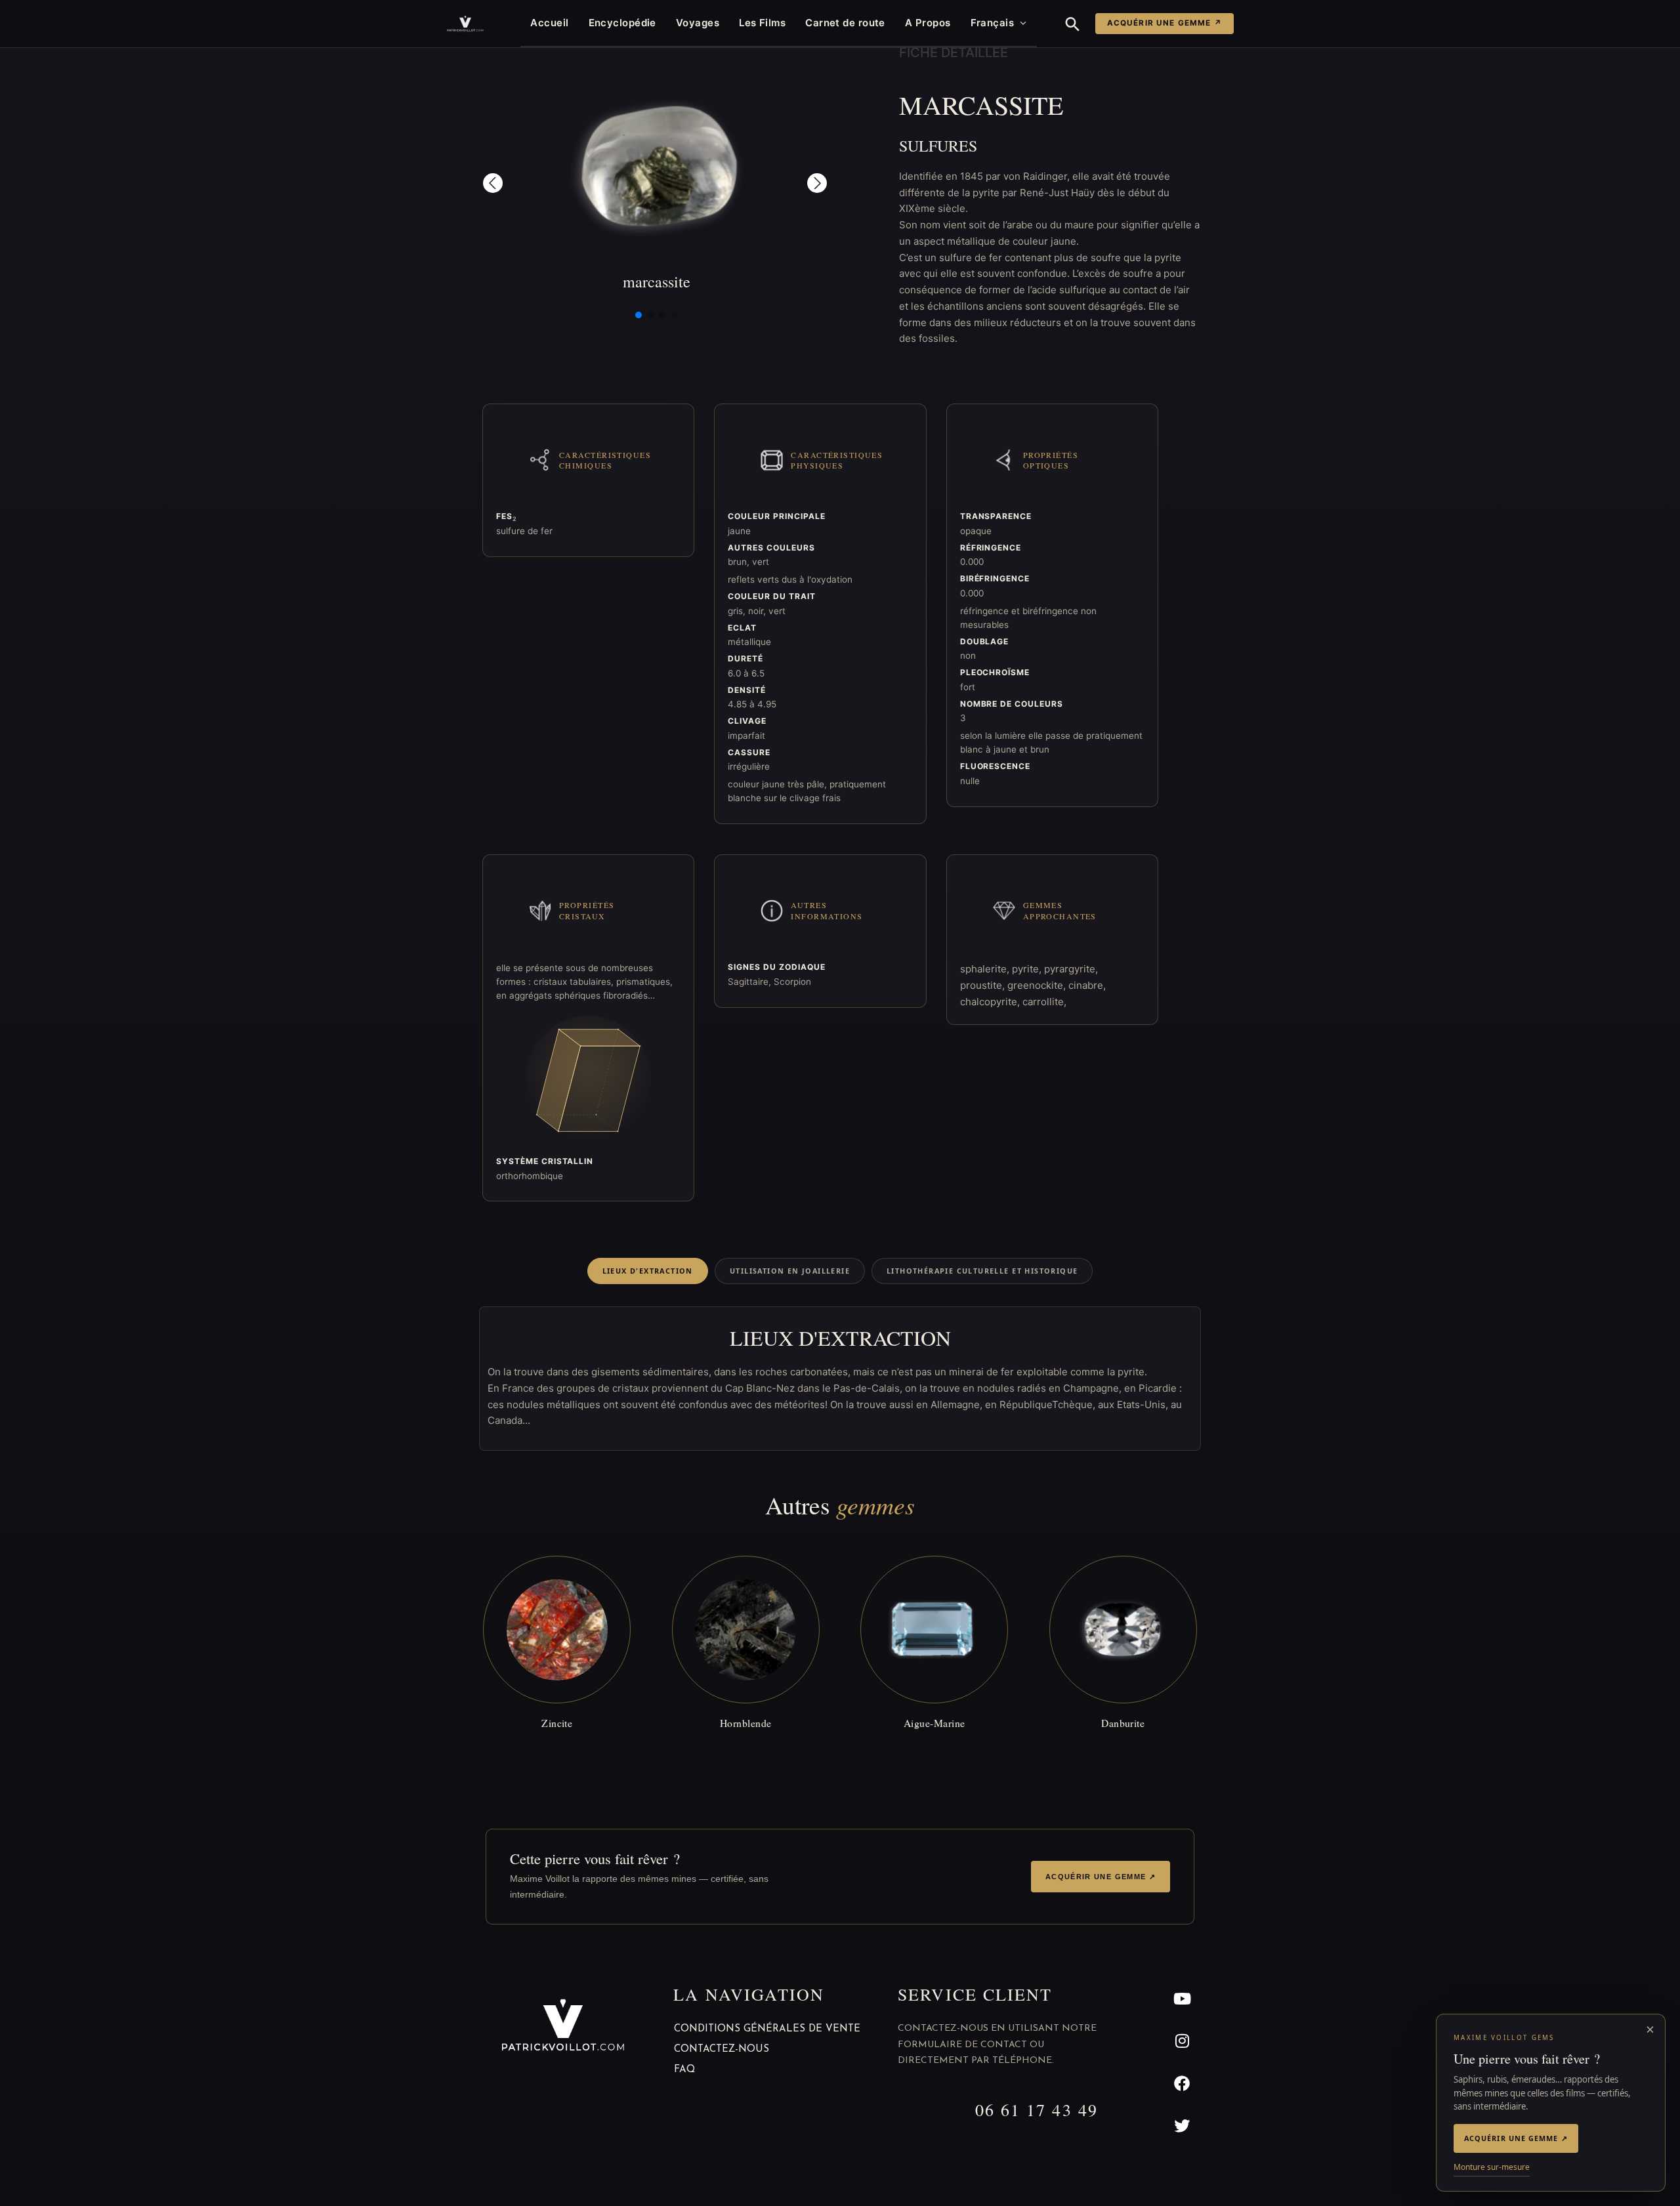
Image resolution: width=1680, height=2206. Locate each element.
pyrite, (1028, 969)
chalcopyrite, (991, 1002)
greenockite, (1038, 985)
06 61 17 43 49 (1037, 2110)
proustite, (984, 985)
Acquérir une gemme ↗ (1165, 23)
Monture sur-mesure (1492, 2167)
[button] (1073, 24)
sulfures (938, 146)
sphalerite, (986, 969)
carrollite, (1044, 1002)
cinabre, (1087, 985)
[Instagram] (1182, 2041)
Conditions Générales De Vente (767, 2029)
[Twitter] (1182, 2126)
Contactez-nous (722, 2050)
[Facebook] (1182, 2084)
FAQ (684, 2070)
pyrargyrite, (1071, 969)
